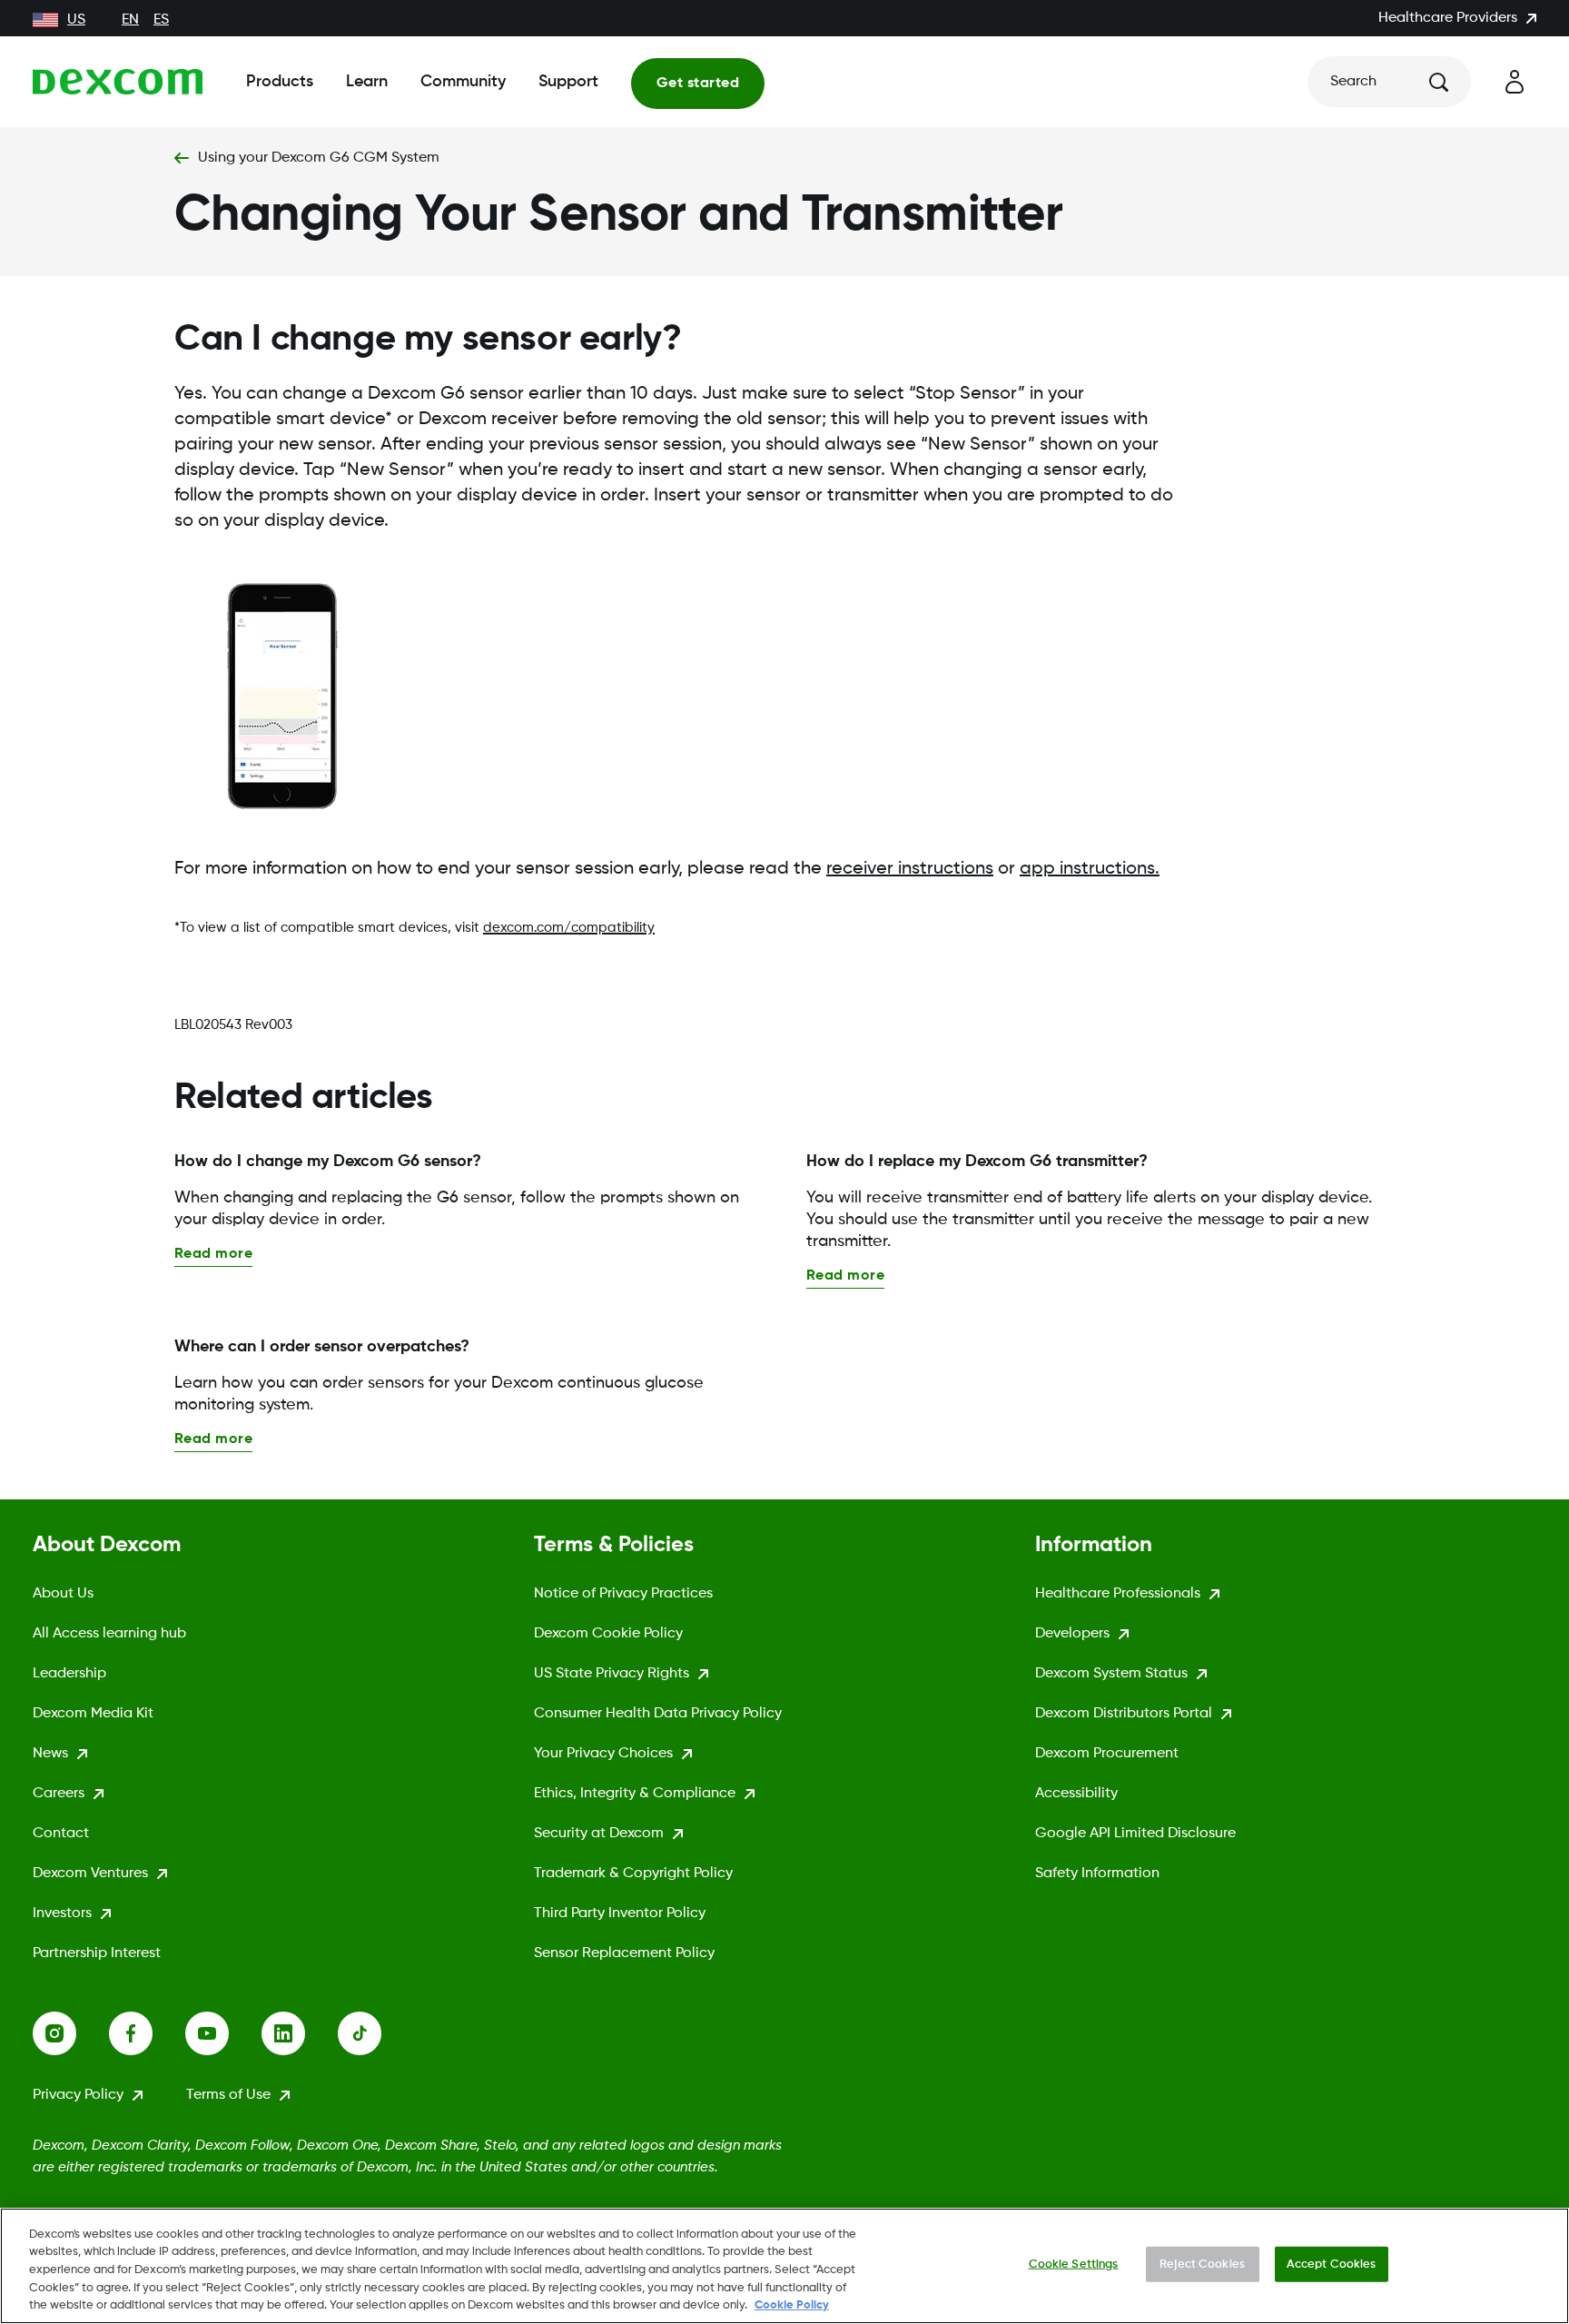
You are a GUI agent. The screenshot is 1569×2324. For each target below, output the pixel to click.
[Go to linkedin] (300, 2033)
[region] (784, 2266)
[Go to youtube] (223, 2033)
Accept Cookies (1332, 2265)
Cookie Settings (1074, 2265)
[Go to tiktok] (376, 2033)
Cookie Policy (792, 2305)
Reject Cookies (1202, 2265)
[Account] (1515, 82)
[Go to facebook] (147, 2033)
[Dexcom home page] (118, 82)
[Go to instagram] (71, 2033)
